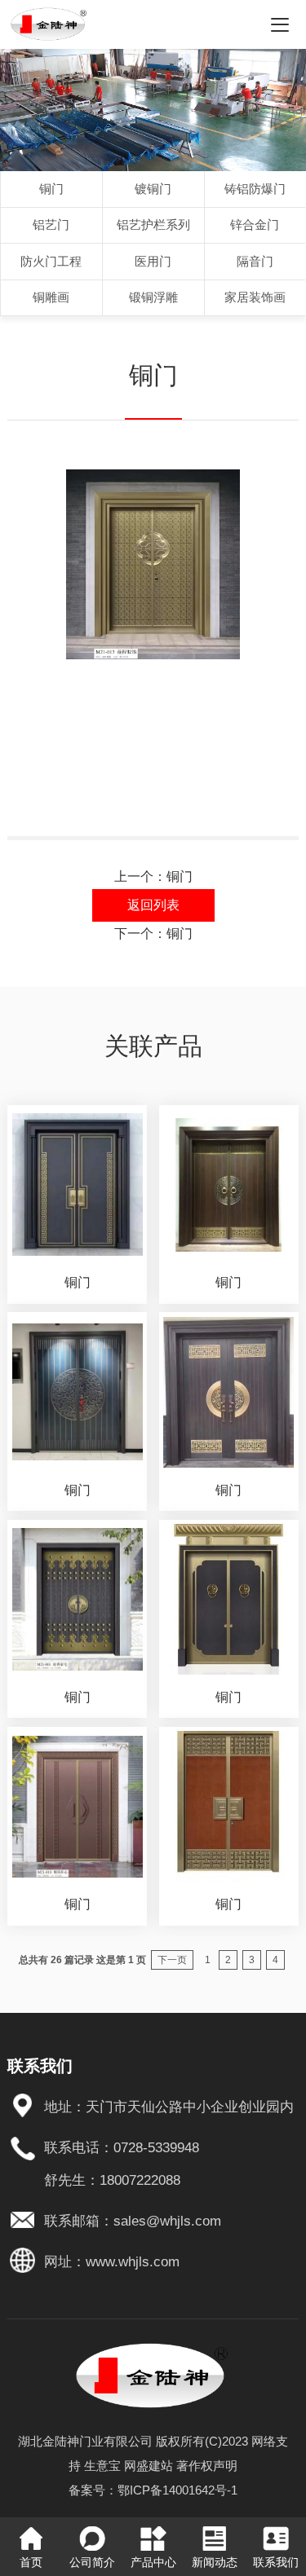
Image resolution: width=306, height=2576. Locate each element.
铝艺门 (51, 225)
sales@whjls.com (167, 2221)
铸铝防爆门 (255, 189)
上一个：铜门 (153, 876)
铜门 (51, 189)
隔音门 (255, 261)
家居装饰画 (255, 297)
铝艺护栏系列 (153, 225)
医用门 (153, 261)
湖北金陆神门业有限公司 (85, 2441)
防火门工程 (51, 261)
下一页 (172, 1960)
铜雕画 (51, 297)
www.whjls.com (133, 2261)
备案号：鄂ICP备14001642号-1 (153, 2490)
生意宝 (102, 2466)
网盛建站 (149, 2466)
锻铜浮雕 (153, 297)
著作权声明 (207, 2466)
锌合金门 (255, 225)
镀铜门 (153, 189)
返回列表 (153, 905)
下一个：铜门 (153, 934)
